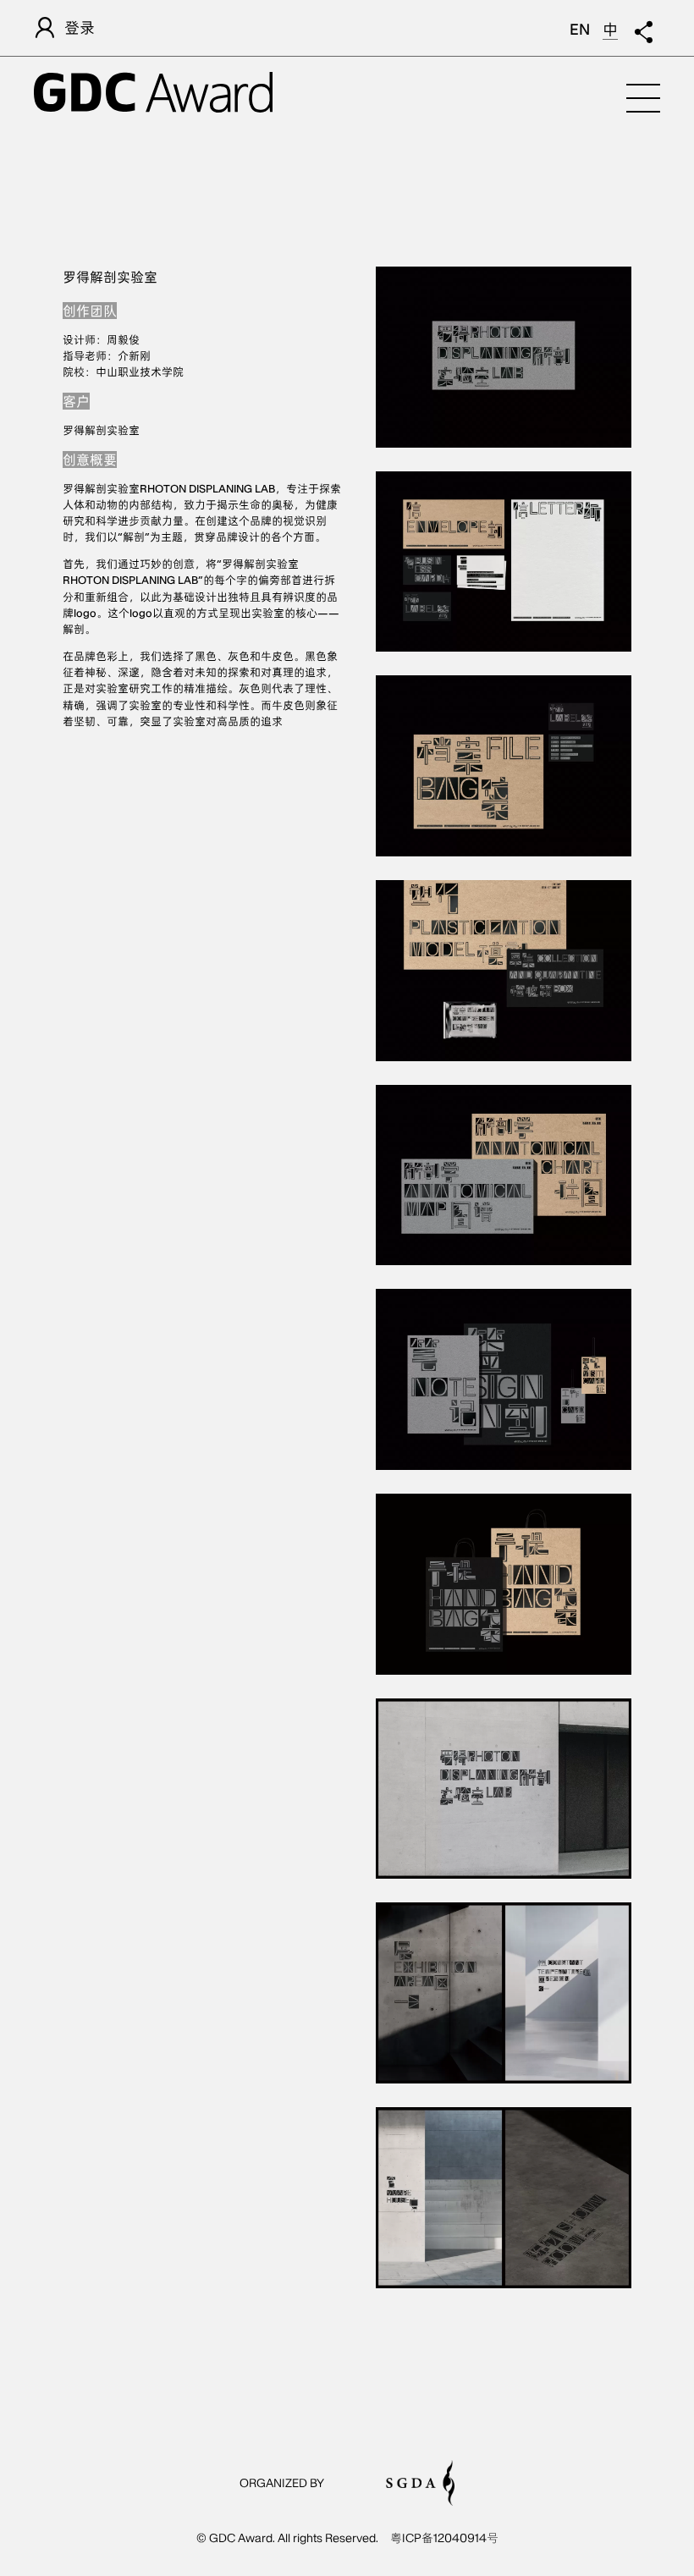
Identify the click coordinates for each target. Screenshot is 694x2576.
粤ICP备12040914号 (444, 2538)
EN (580, 29)
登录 (80, 28)
